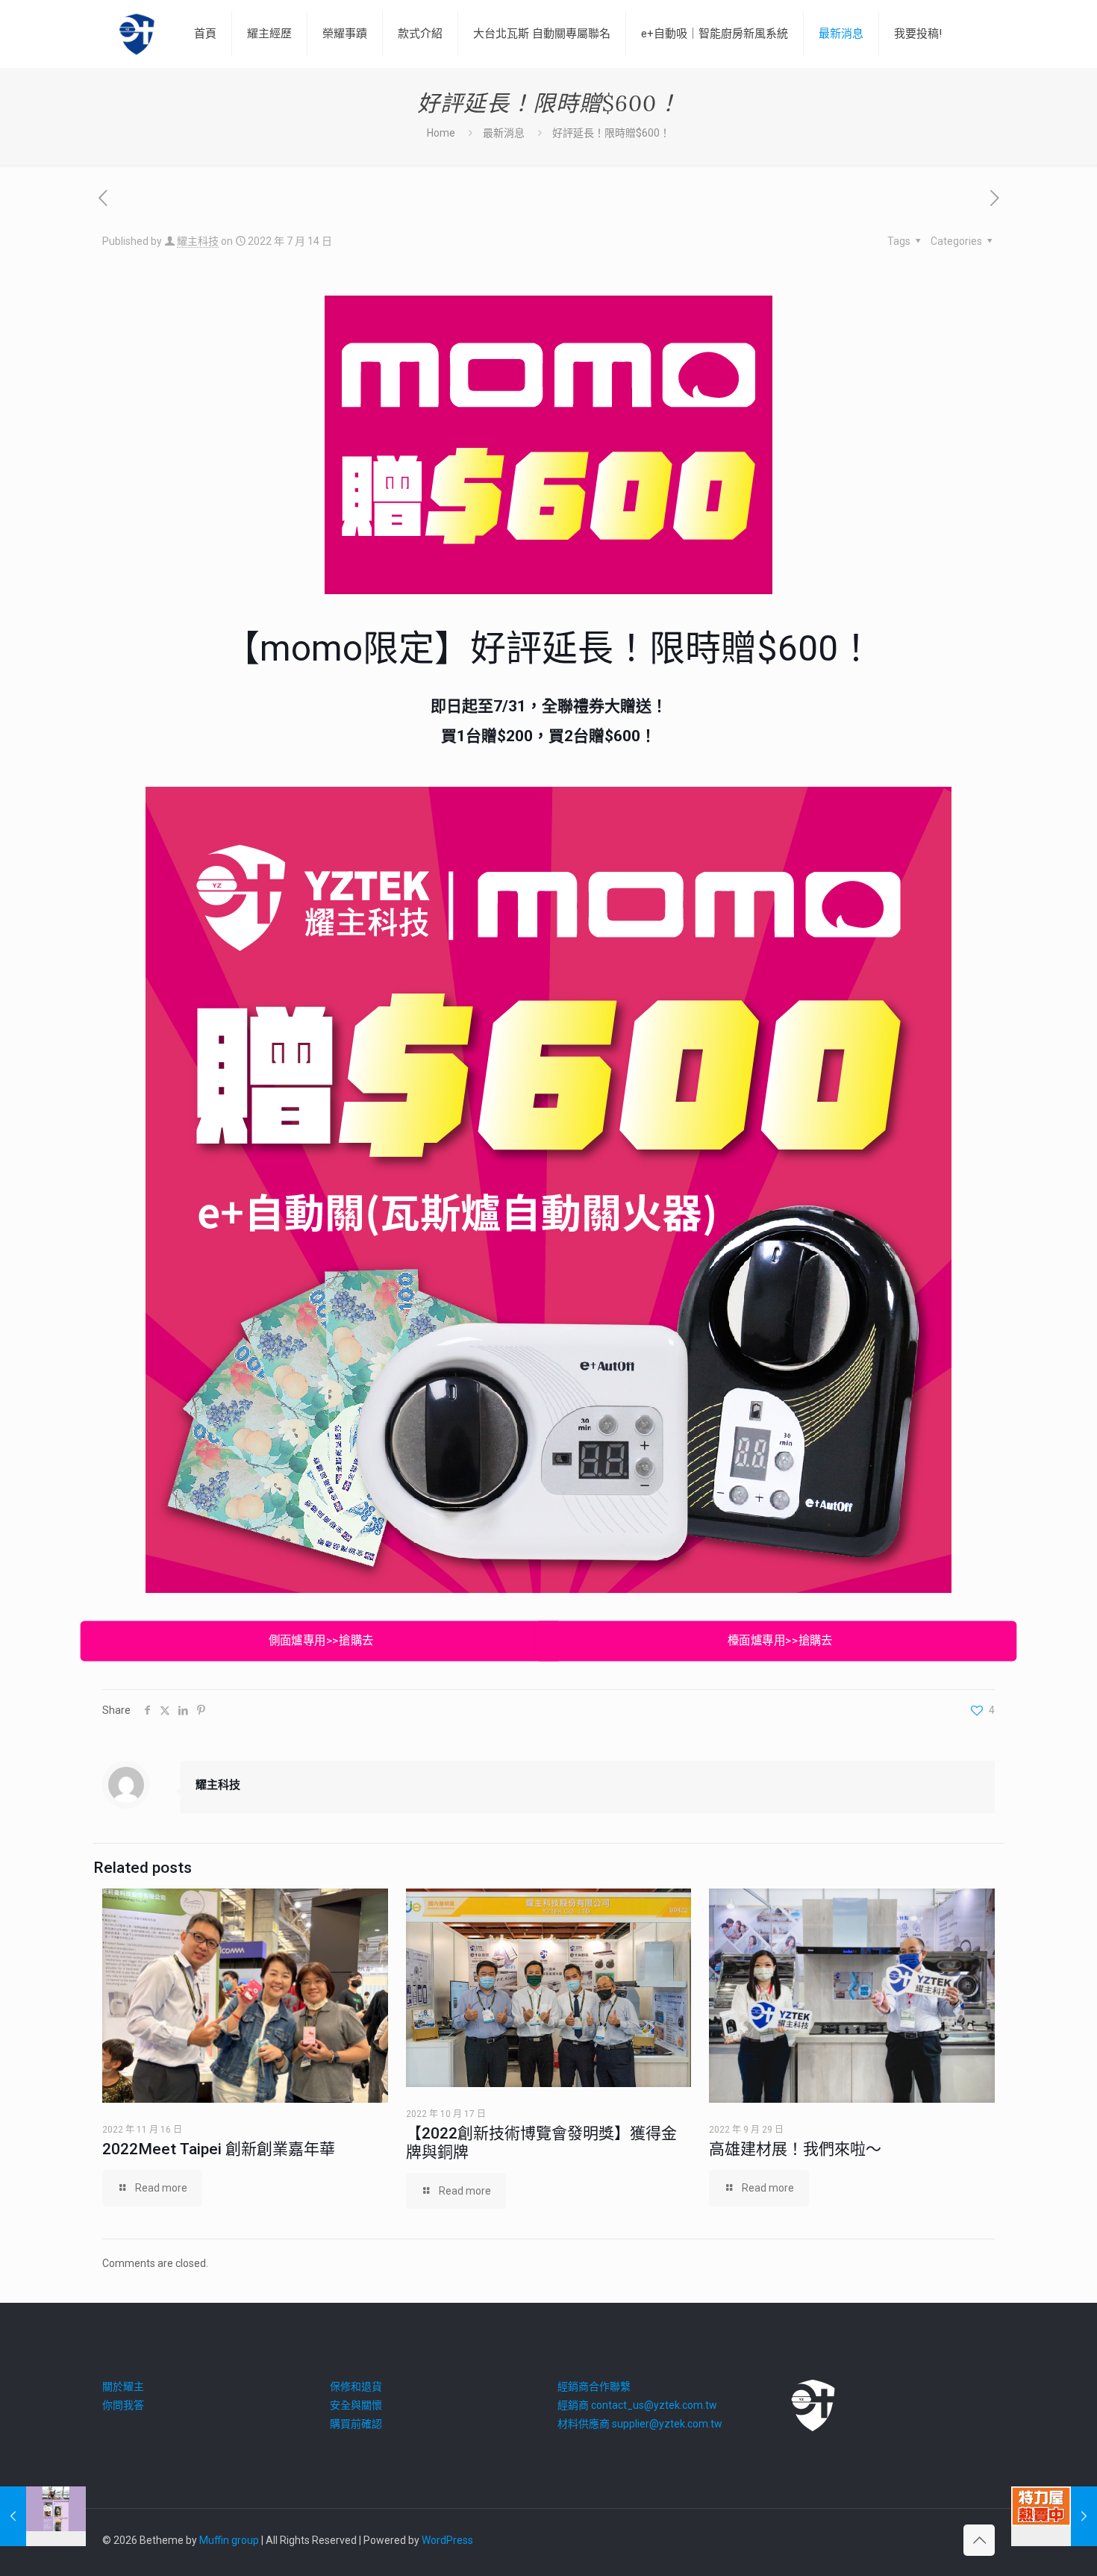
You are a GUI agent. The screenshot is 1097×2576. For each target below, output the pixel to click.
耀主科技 (198, 241)
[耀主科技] (137, 34)
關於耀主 (123, 2386)
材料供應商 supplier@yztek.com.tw (640, 2424)
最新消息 (504, 133)
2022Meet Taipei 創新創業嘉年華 (219, 2149)
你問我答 (123, 2405)
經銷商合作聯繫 (594, 2386)
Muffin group (229, 2540)
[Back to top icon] (979, 2540)
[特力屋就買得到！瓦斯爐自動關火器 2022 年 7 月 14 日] (1054, 2516)
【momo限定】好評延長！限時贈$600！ (549, 648)
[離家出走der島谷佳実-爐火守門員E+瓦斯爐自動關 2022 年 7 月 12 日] (43, 2516)
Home (441, 133)
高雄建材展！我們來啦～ (795, 2149)
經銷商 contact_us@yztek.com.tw (637, 2405)
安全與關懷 (356, 2405)
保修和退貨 (356, 2386)
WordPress (447, 2540)
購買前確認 (356, 2424)
